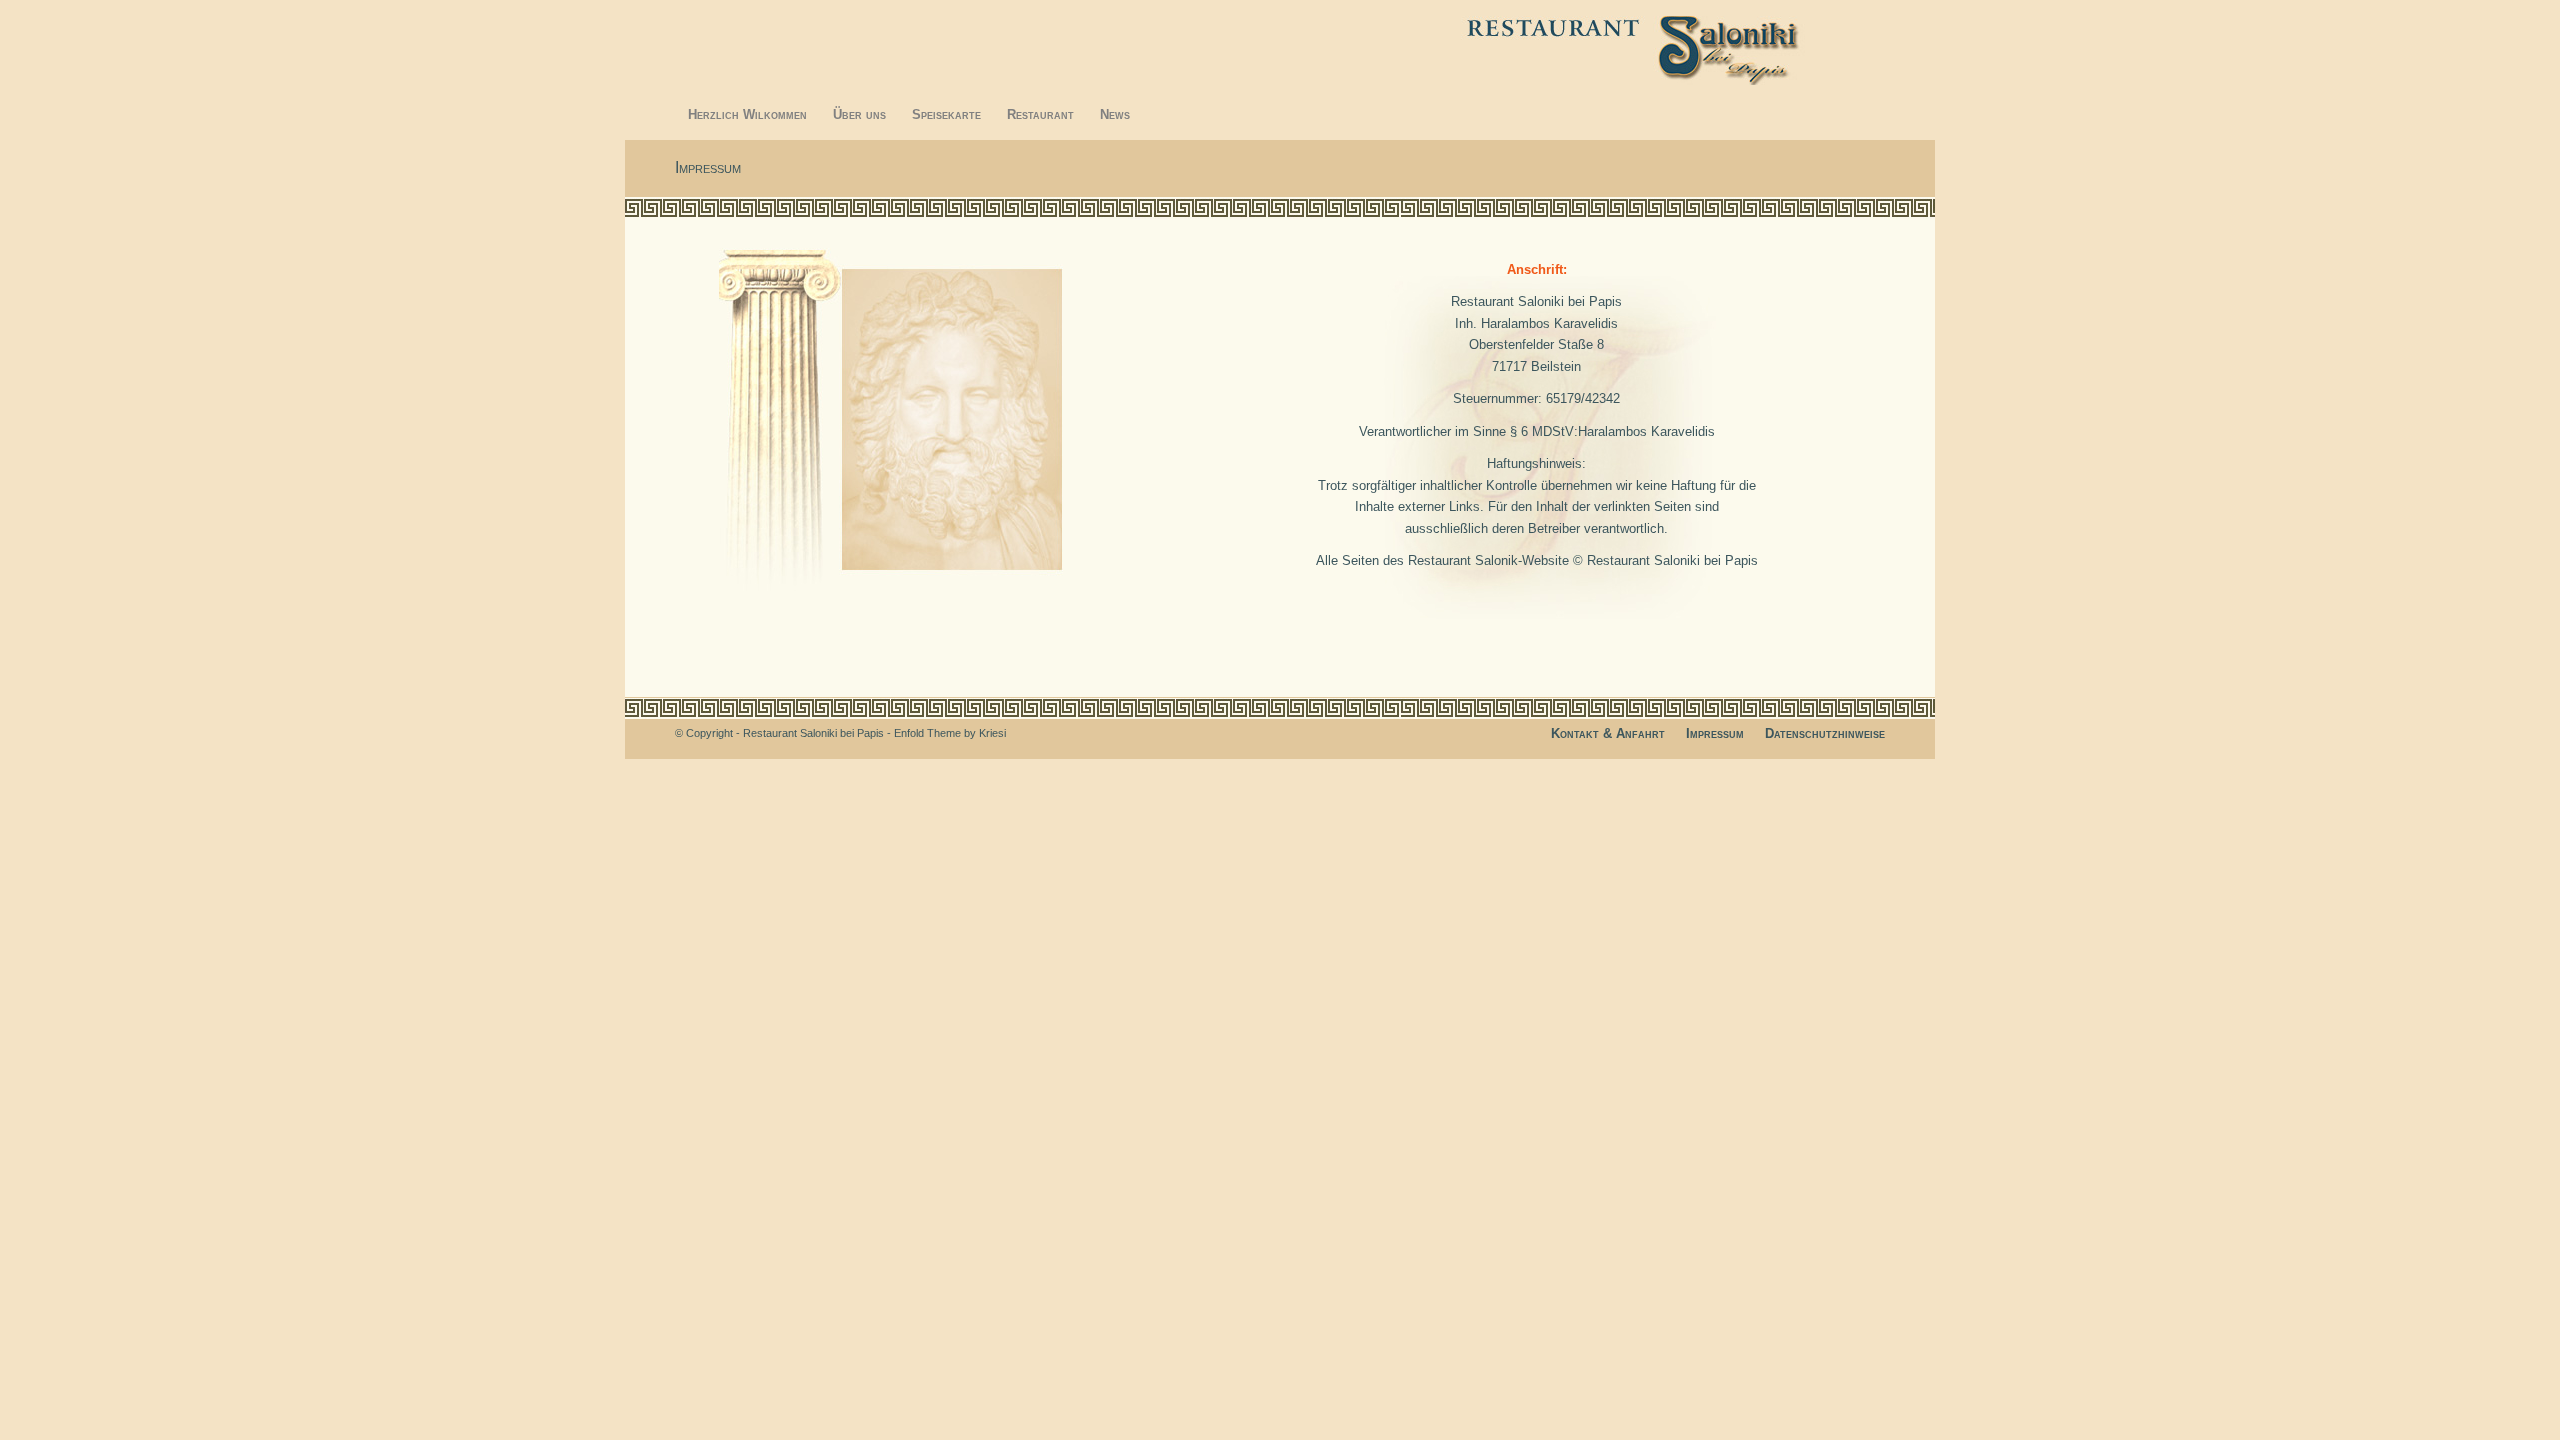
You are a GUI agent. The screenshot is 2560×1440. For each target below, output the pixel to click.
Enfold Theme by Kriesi (950, 733)
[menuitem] (747, 115)
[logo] (1673, 45)
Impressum (708, 167)
